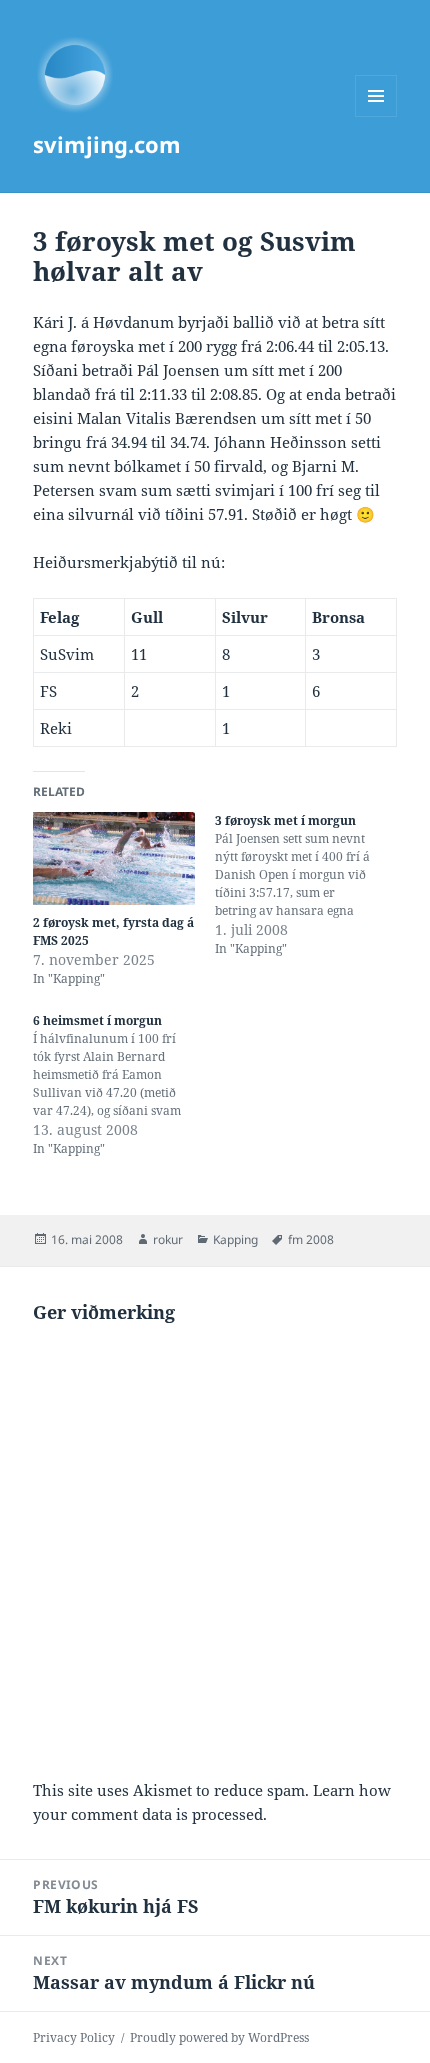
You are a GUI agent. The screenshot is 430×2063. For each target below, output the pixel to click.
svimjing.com (107, 144)
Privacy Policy (74, 2037)
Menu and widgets (376, 116)
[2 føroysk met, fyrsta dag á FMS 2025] (114, 858)
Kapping (235, 1239)
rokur (168, 1239)
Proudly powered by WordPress (219, 2037)
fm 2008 (311, 1239)
